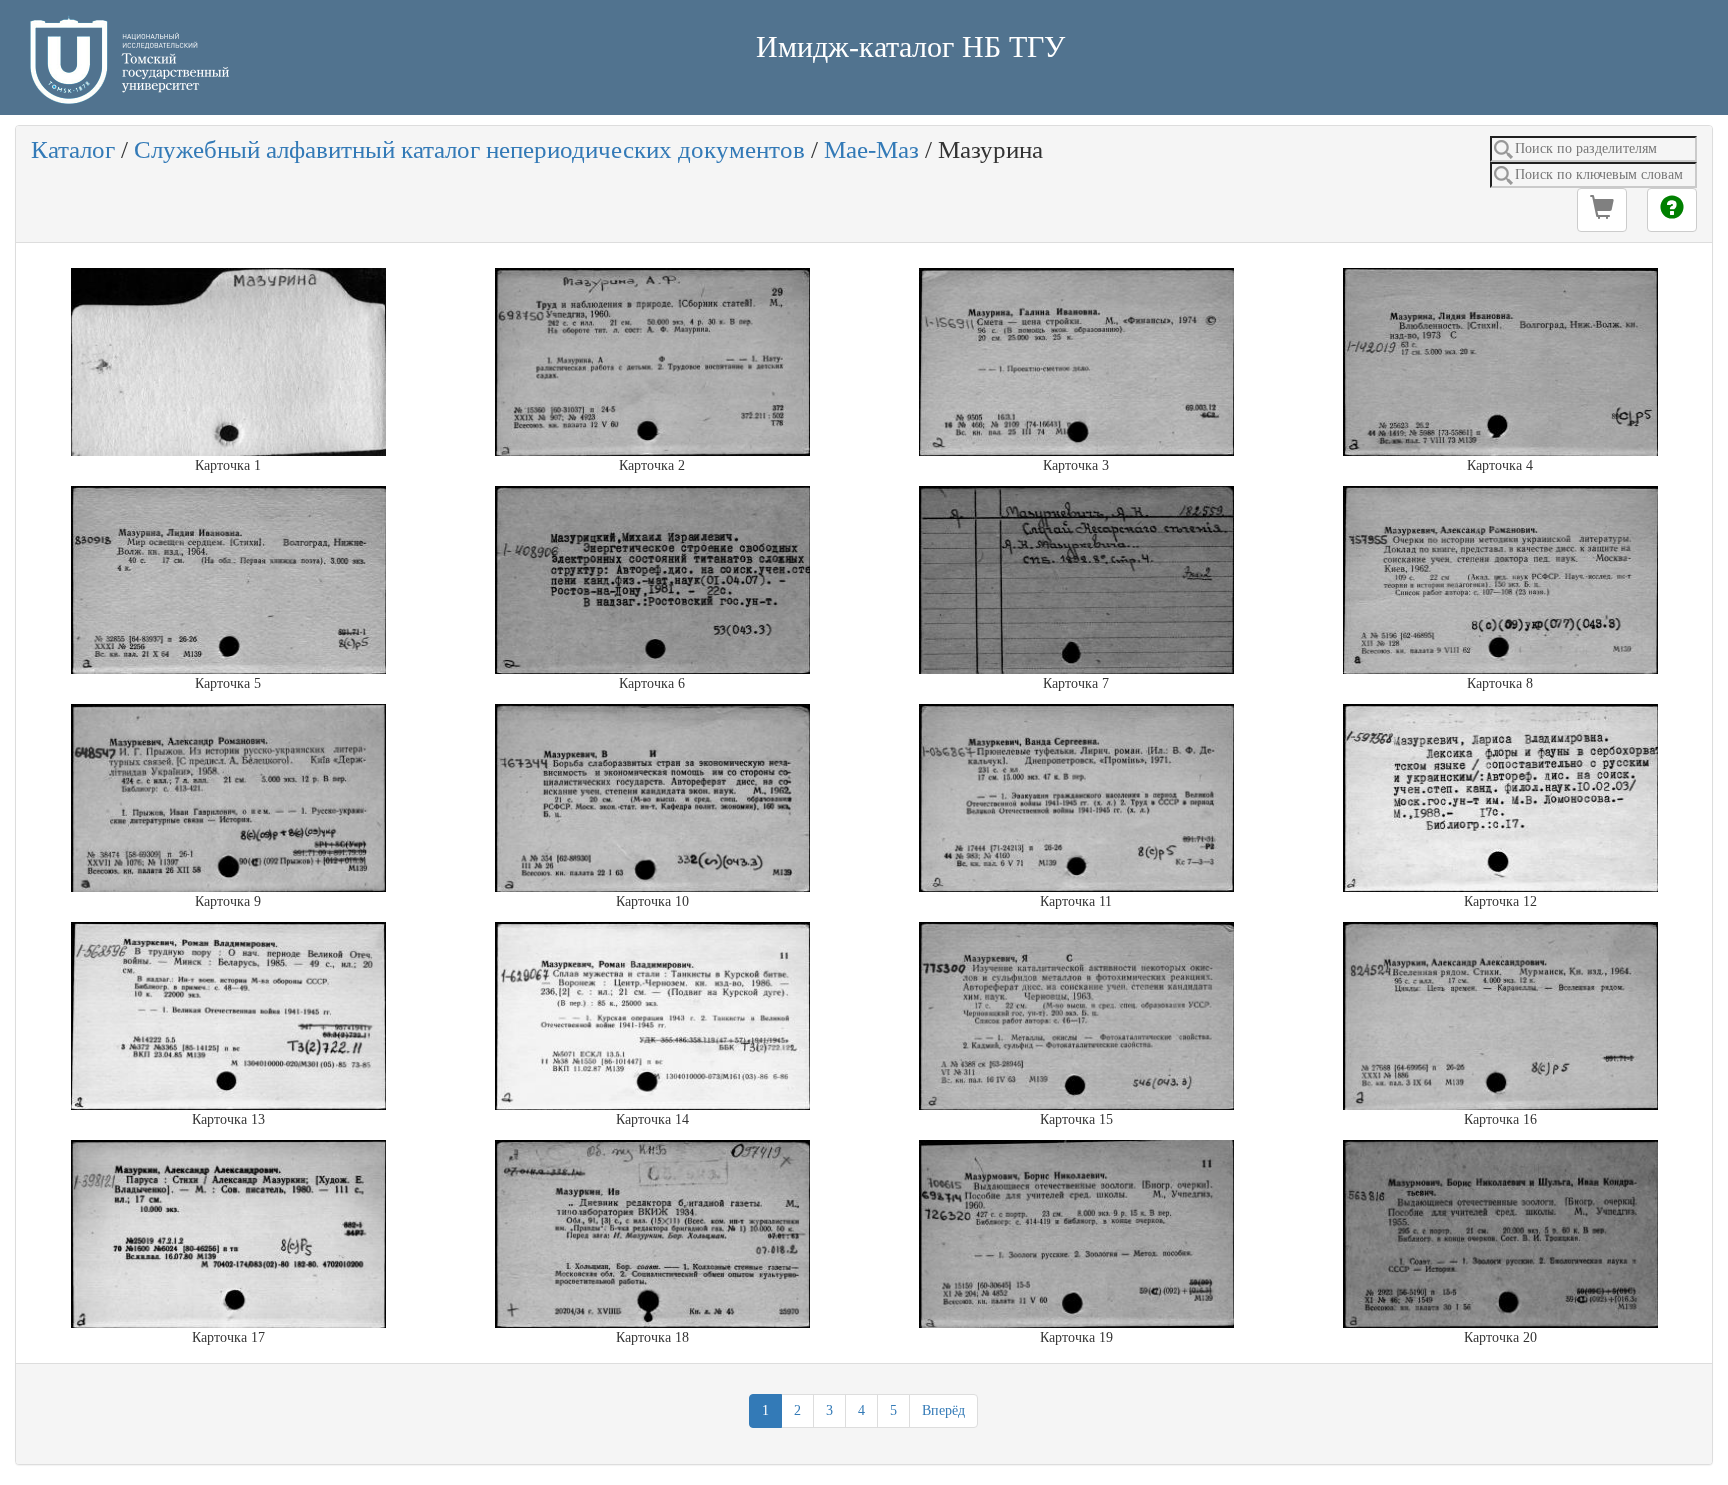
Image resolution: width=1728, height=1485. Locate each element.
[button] (1602, 210)
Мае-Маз (871, 149)
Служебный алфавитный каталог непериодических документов (469, 149)
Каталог (73, 149)
